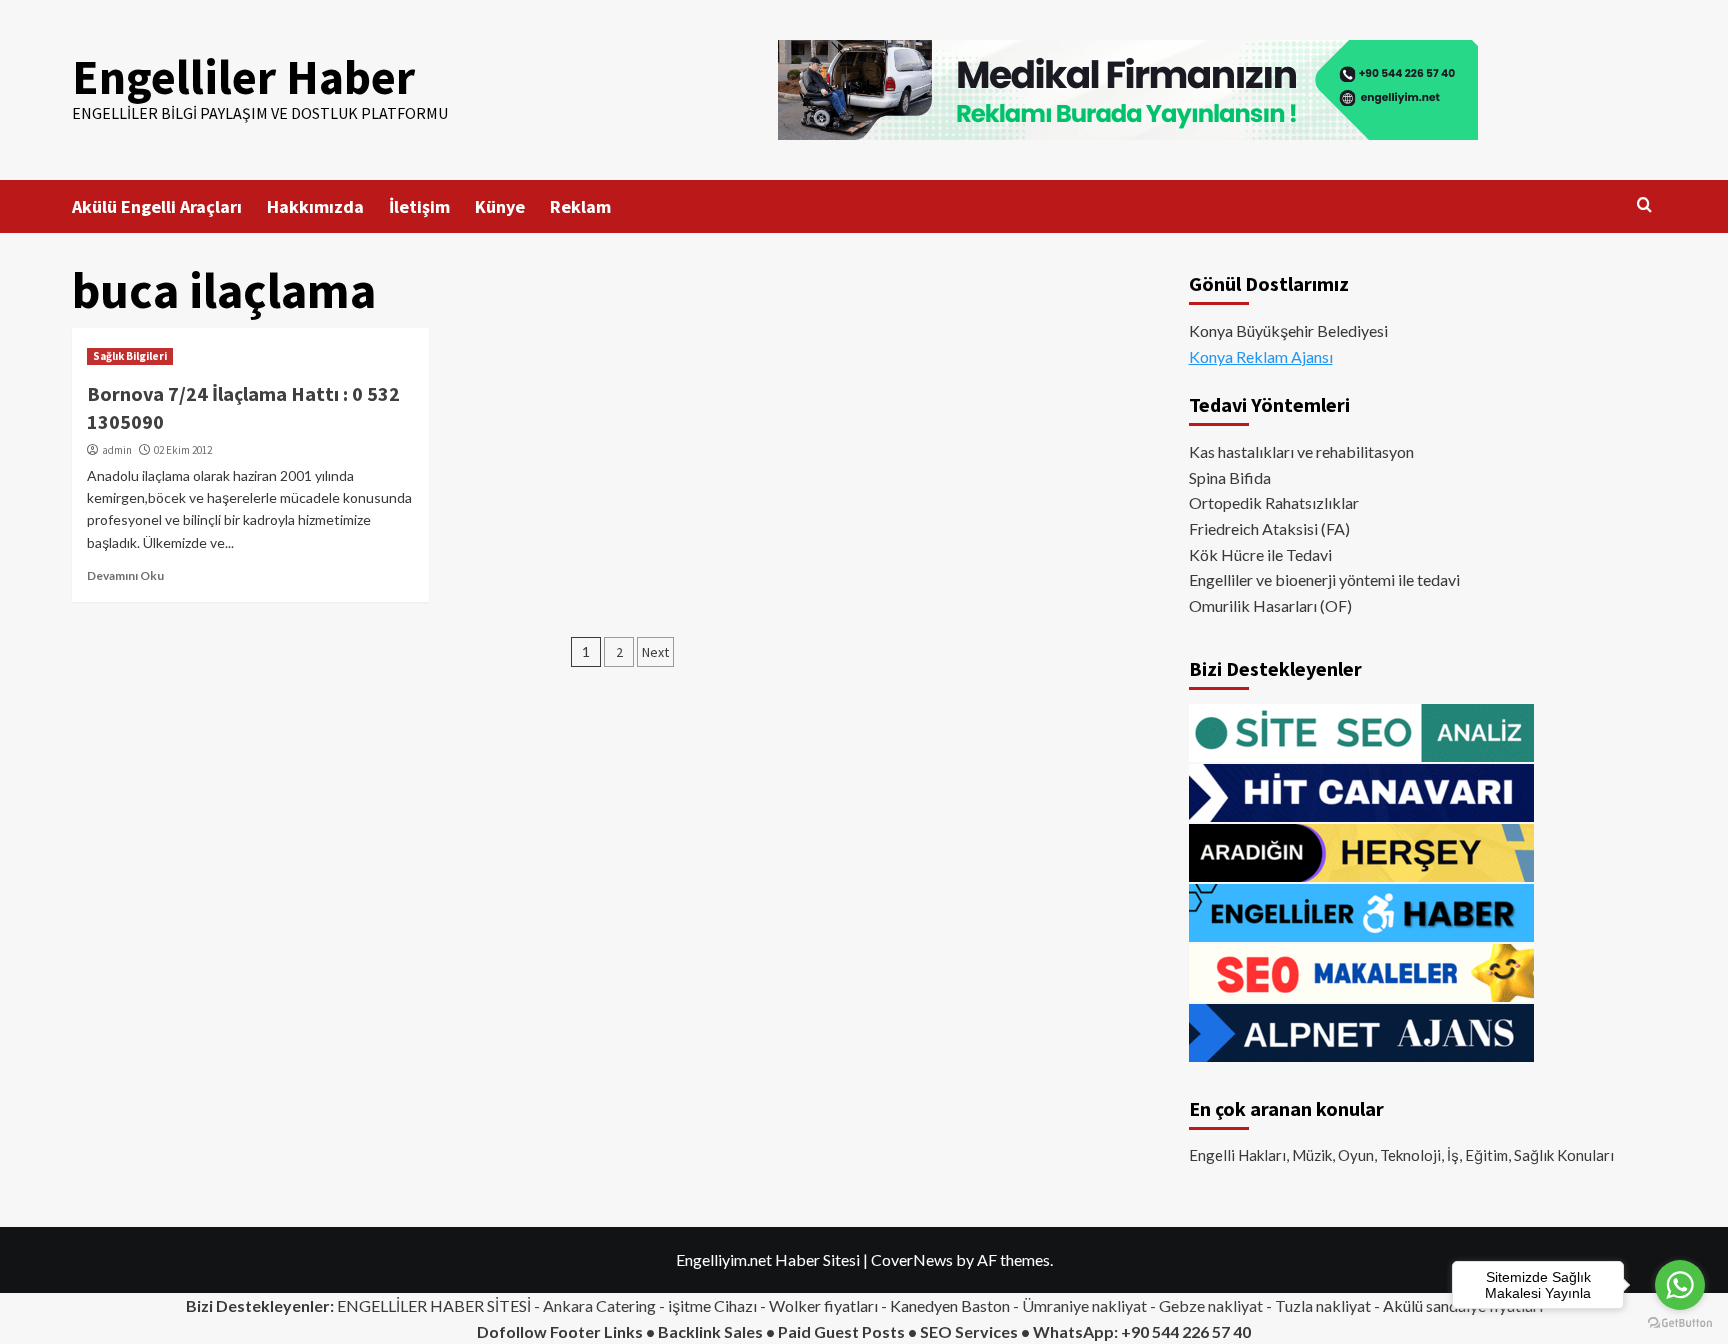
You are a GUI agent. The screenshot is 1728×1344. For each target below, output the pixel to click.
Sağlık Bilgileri (130, 356)
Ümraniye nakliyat (1084, 1305)
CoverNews (912, 1259)
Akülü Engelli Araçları (157, 206)
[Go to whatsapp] (1680, 1285)
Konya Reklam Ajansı (1261, 356)
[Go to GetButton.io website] (1680, 1323)
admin (117, 450)
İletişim (419, 206)
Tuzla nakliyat (1323, 1305)
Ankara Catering (599, 1305)
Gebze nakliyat (1211, 1305)
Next (655, 652)
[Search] (1644, 205)
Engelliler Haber (243, 77)
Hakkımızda (315, 206)
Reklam (580, 206)
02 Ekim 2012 (183, 450)
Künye (500, 206)
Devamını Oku (125, 575)
